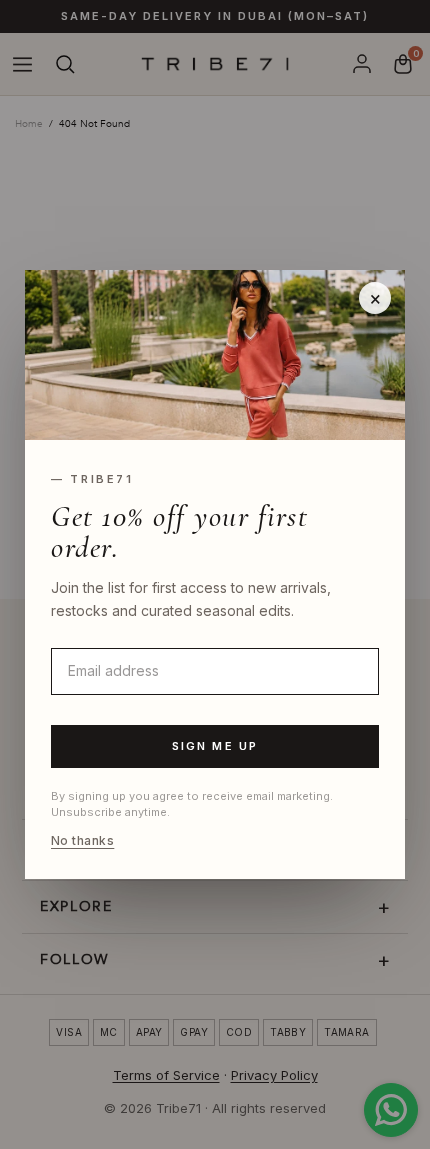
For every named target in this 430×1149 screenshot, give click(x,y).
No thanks (82, 841)
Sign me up (215, 746)
